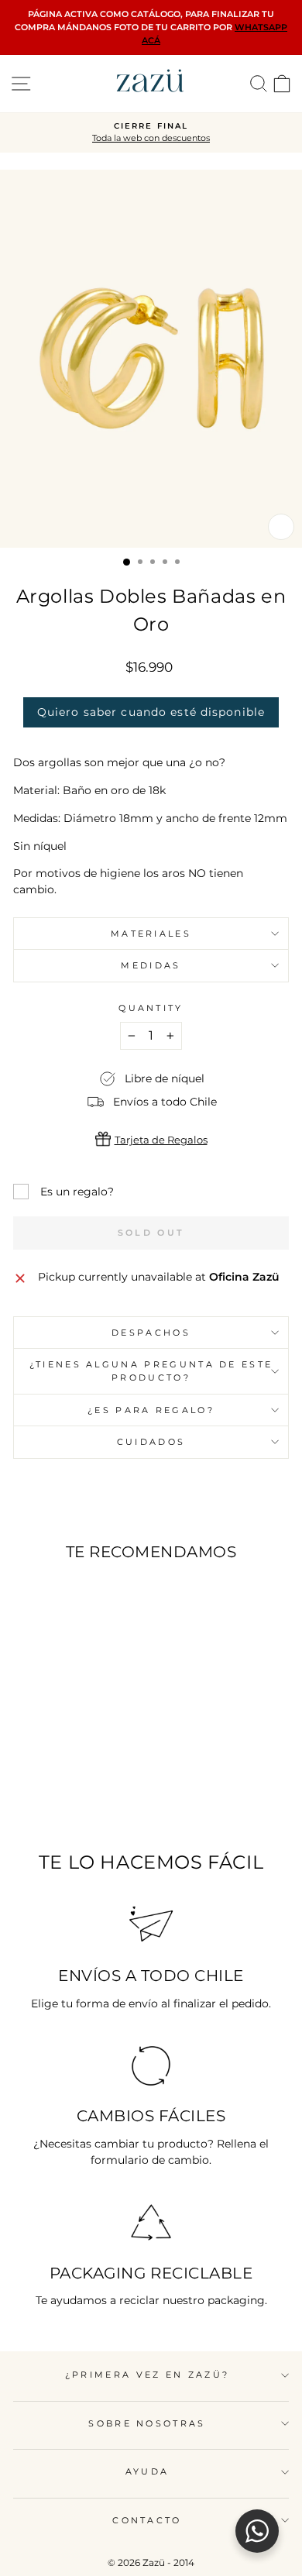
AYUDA (148, 2471)
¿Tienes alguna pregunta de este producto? (151, 1371)
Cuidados (151, 1442)
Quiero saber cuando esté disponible (151, 712)
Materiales (151, 934)
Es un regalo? (77, 1192)
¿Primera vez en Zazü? (148, 2375)
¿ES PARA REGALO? (151, 1410)
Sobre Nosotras (147, 2423)
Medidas (151, 965)
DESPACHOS (151, 1333)
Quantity (151, 1008)
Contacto (147, 2520)
